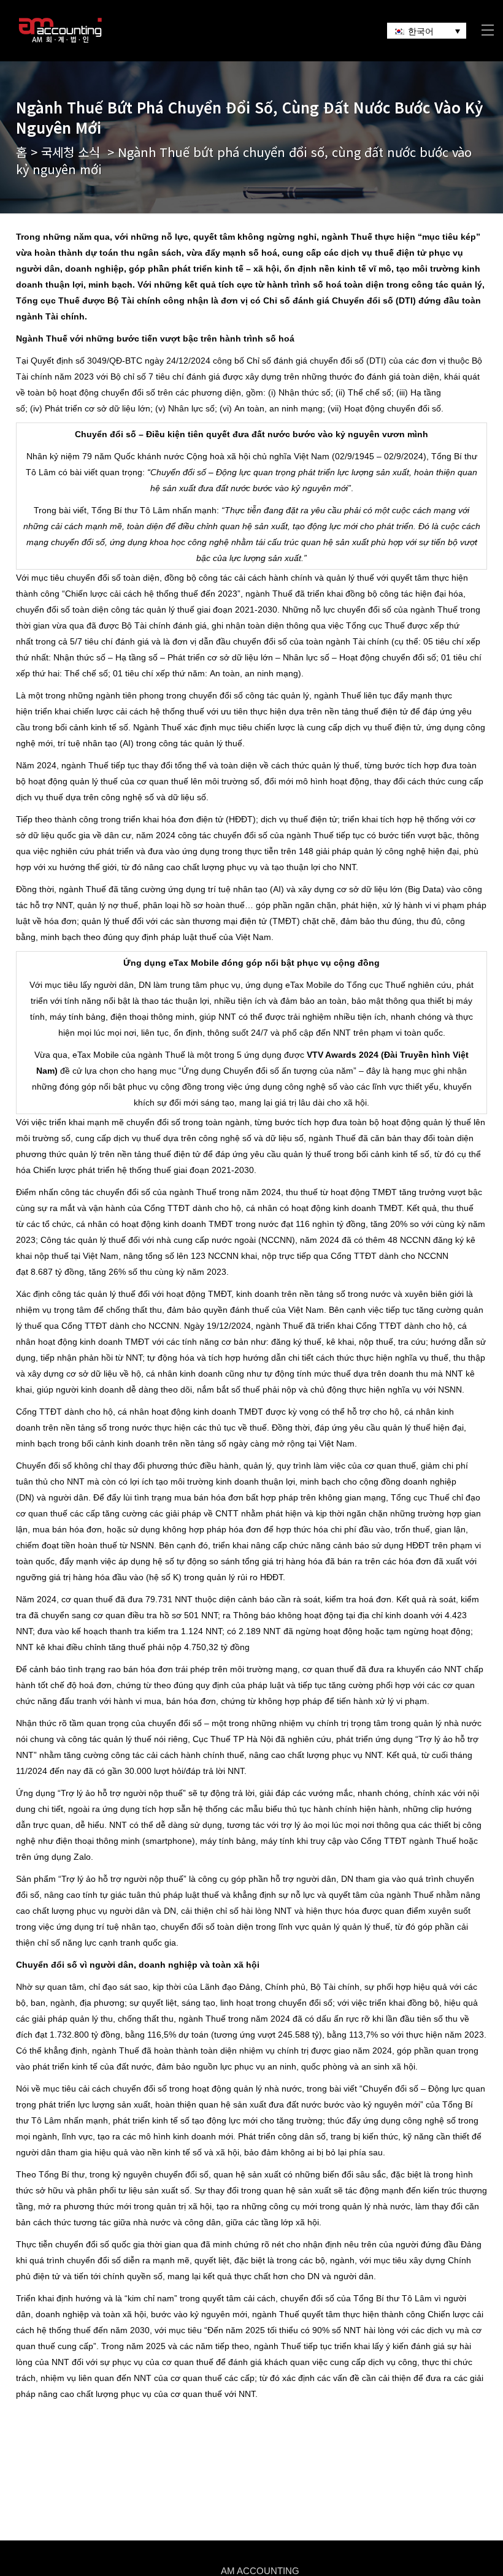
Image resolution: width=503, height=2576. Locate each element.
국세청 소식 (71, 152)
